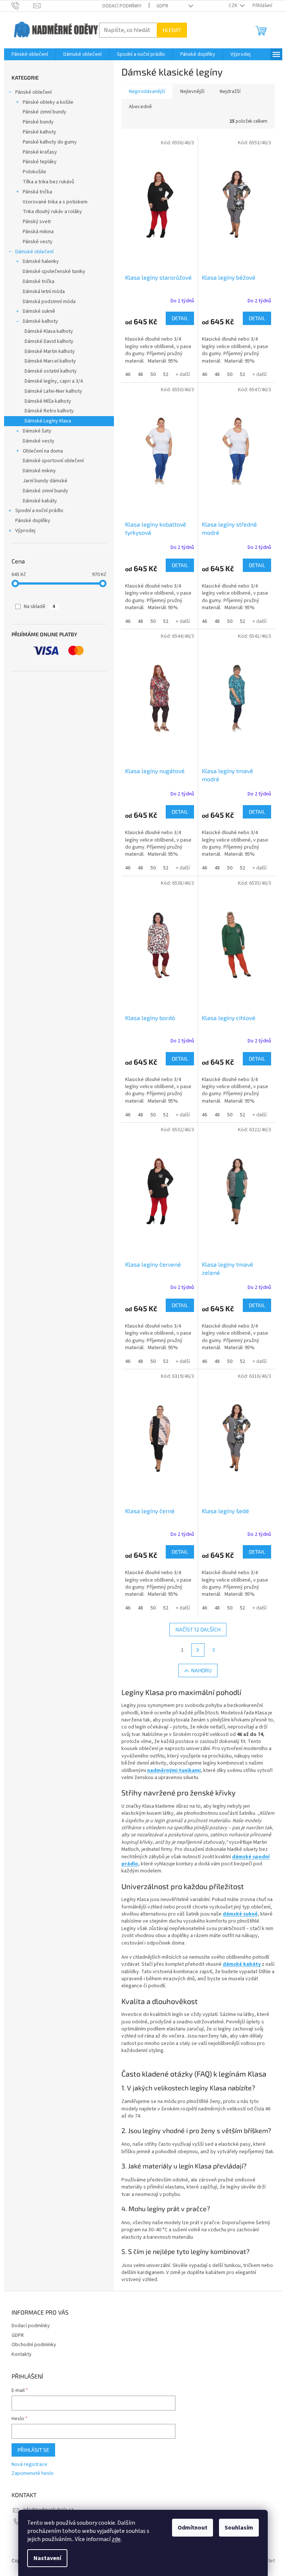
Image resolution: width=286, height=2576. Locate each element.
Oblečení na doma (43, 451)
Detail (180, 318)
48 (140, 374)
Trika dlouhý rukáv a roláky (52, 212)
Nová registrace (29, 2465)
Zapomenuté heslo (33, 2474)
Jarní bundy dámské (45, 481)
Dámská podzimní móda (49, 302)
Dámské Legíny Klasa (48, 421)
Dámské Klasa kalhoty (49, 331)
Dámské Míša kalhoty (48, 401)
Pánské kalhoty (39, 132)
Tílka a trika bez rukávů (48, 182)
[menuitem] (30, 54)
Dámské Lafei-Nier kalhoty (53, 391)
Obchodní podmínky (34, 2345)
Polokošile (34, 172)
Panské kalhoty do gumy (50, 142)
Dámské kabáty (40, 501)
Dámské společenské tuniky (54, 271)
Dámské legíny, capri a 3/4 (54, 381)
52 (166, 374)
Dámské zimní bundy (45, 491)
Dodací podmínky (122, 6)
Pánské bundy (38, 122)
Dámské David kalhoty (49, 341)
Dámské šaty (37, 431)
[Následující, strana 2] (198, 1650)
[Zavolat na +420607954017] (23, 6)
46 (128, 374)
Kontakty (22, 2354)
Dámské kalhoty (40, 321)
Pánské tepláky (40, 162)
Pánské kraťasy (40, 152)
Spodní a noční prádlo (39, 511)
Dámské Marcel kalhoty (50, 361)
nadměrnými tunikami (174, 1771)
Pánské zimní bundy (45, 112)
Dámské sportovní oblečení (53, 461)
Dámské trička (39, 282)
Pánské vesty (38, 242)
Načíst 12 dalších (198, 1629)
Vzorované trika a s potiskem (55, 202)
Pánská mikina (38, 232)
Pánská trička (37, 192)
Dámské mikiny (39, 471)
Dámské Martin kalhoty (50, 351)
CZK (233, 6)
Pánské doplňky (33, 521)
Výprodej (25, 531)
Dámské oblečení (34, 252)
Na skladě (39, 607)
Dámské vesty (39, 441)
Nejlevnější (192, 91)
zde (116, 2539)
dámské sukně (240, 1914)
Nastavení (47, 2558)
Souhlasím (239, 2528)
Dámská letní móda (44, 292)
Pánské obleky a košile (48, 102)
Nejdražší (230, 91)
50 (153, 374)
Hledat (172, 30)
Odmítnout (193, 2528)
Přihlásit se (33, 2450)
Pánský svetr (37, 222)
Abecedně (140, 107)
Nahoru (201, 1670)
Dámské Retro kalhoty (49, 411)
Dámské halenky (41, 261)
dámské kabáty (242, 1964)
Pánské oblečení (34, 92)
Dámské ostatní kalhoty (51, 371)
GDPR (162, 6)
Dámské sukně (39, 311)
